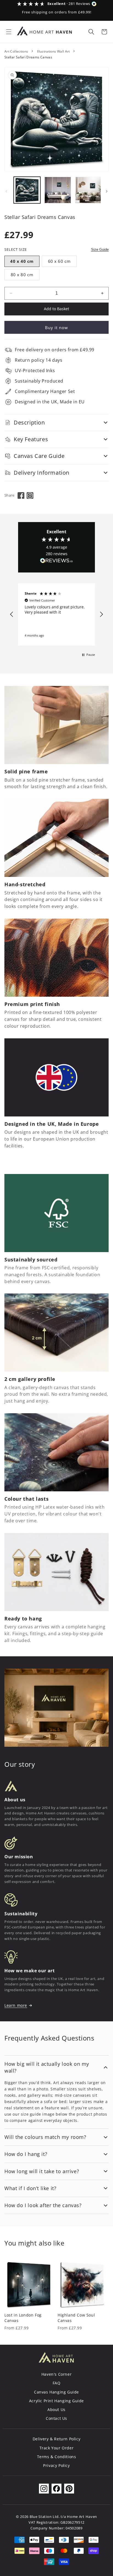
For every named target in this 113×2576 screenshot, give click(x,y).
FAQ (57, 2383)
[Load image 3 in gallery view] (88, 190)
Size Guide (100, 250)
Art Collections (16, 51)
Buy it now (56, 327)
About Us (56, 2410)
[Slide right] (107, 191)
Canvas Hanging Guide (56, 2392)
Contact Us (56, 2418)
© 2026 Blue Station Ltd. (38, 2517)
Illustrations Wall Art (53, 51)
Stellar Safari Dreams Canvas (28, 57)
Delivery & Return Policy (56, 2439)
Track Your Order (57, 2448)
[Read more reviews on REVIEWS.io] (56, 562)
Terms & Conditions (57, 2457)
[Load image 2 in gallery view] (58, 190)
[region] (56, 615)
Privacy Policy (56, 2465)
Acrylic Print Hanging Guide (56, 2401)
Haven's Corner (56, 2374)
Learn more (16, 2005)
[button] (9, 32)
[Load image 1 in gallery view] (27, 190)
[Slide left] (6, 191)
